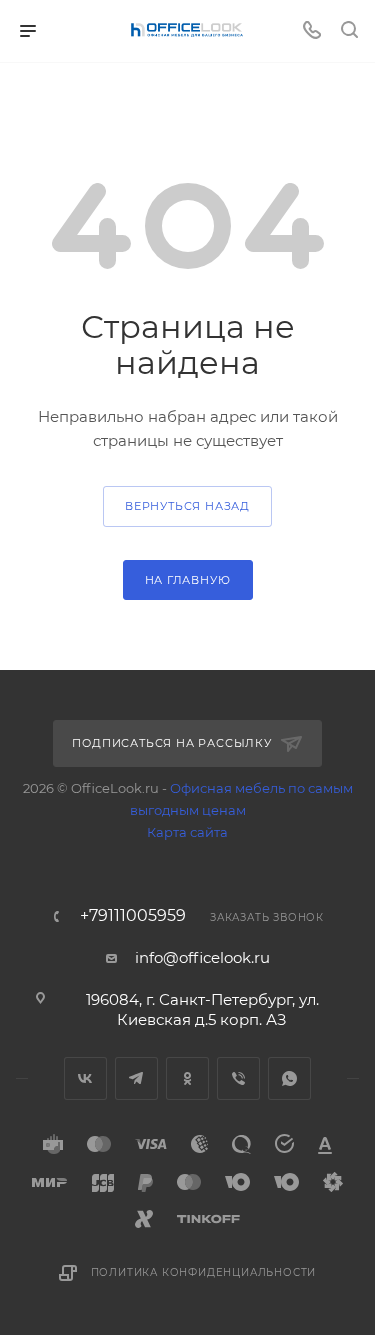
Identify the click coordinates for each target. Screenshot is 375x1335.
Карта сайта (187, 832)
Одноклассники (187, 1078)
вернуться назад (187, 506)
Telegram (136, 1078)
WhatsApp (289, 1078)
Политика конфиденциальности (204, 1272)
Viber (238, 1078)
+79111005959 (133, 916)
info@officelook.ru (202, 957)
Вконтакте (85, 1078)
